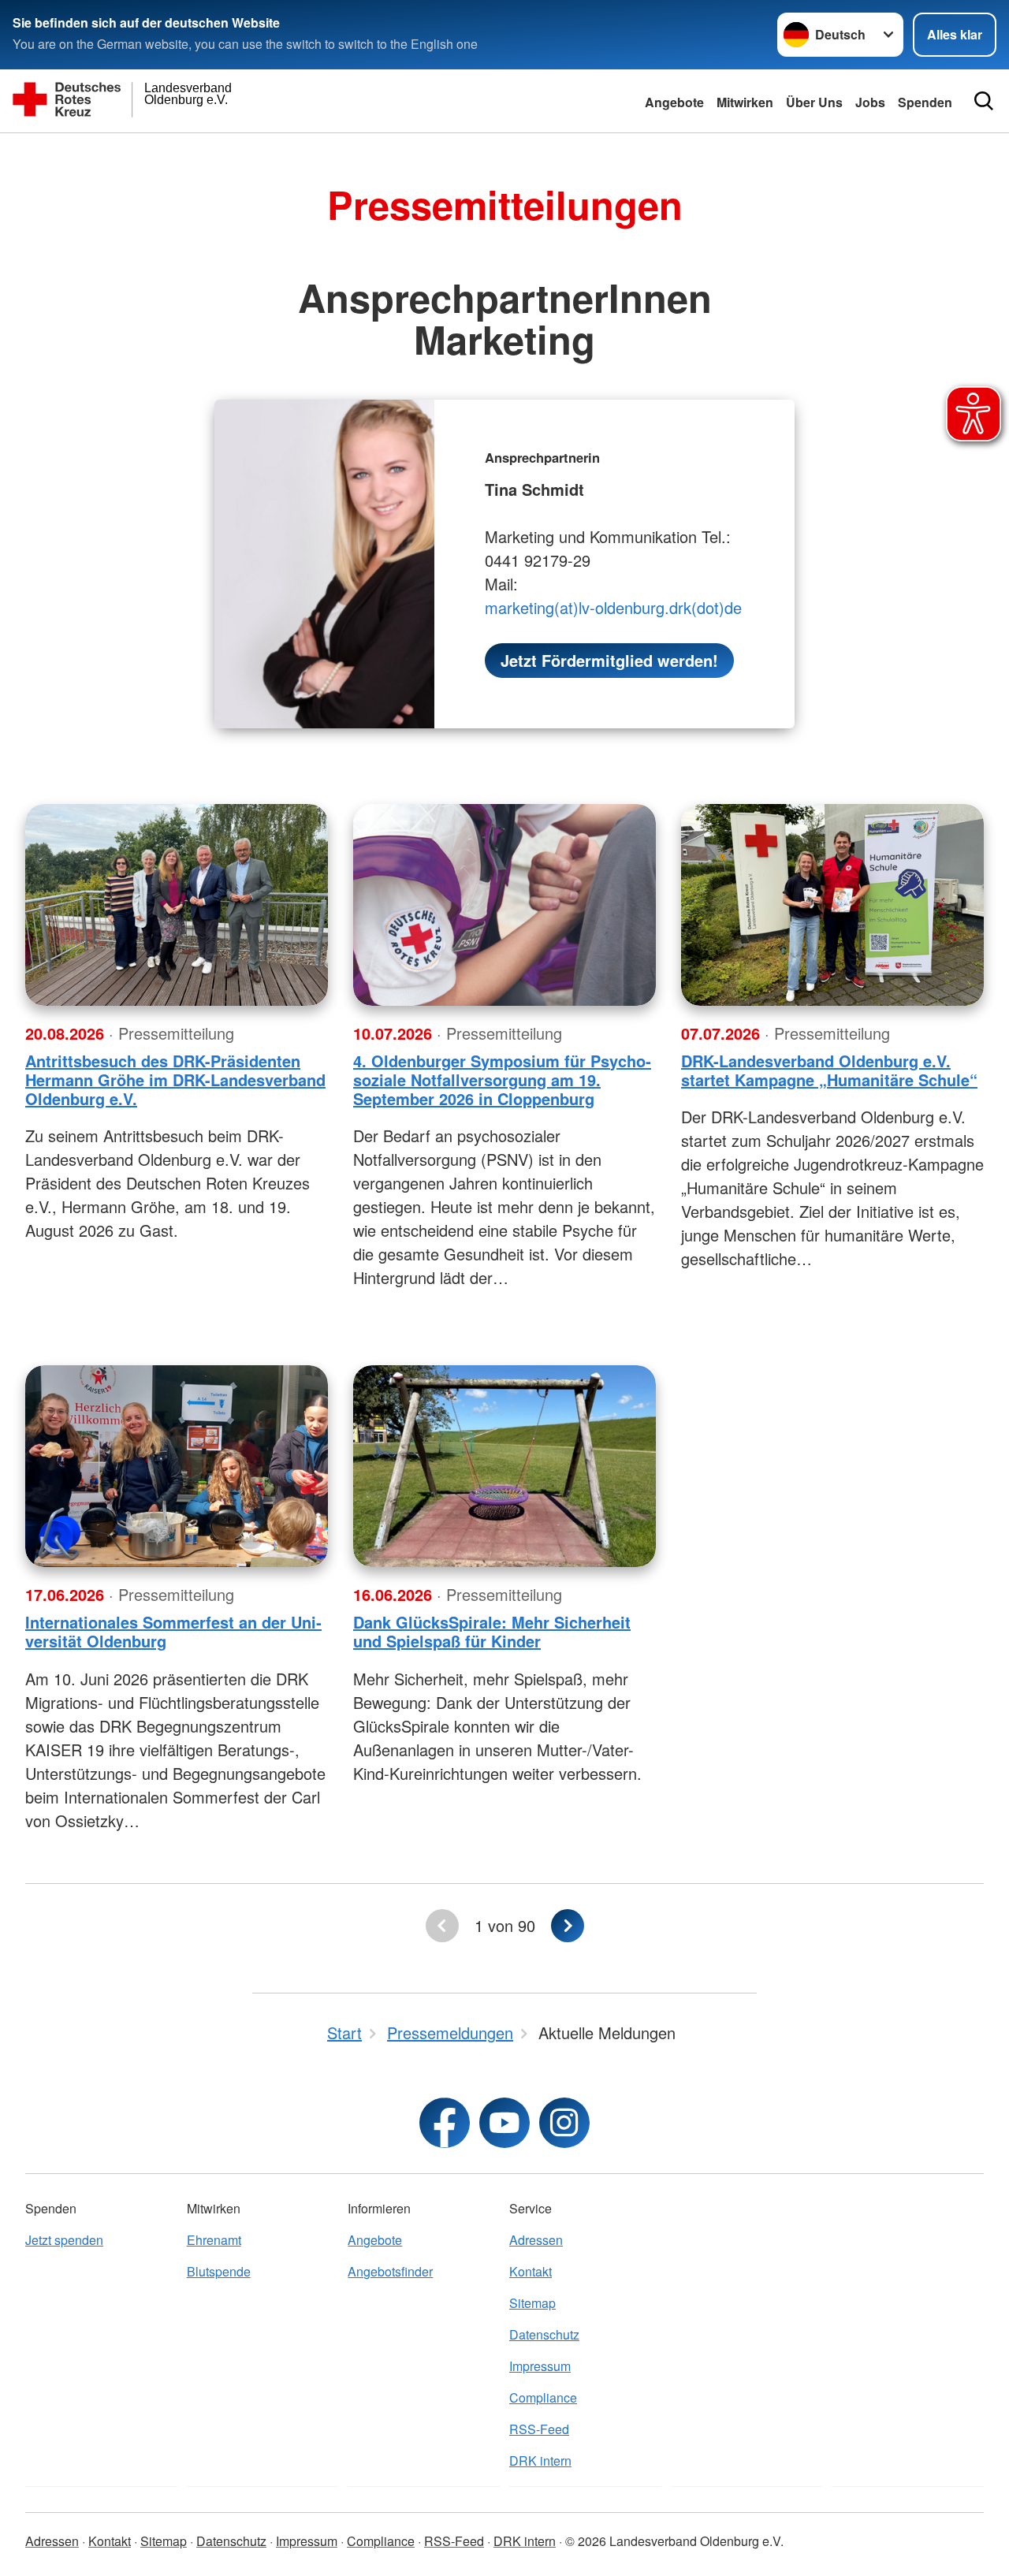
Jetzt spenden (64, 2240)
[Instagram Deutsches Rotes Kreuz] (564, 2123)
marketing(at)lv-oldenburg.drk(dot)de (613, 607)
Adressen (536, 2240)
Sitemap (532, 2303)
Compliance (543, 2397)
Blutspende (219, 2271)
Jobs (870, 102)
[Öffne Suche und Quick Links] (984, 101)
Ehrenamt (214, 2240)
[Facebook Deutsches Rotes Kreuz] (445, 2123)
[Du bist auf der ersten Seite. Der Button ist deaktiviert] (442, 1926)
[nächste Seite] (568, 1926)
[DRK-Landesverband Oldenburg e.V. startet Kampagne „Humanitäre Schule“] (832, 905)
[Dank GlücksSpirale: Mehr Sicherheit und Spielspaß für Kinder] (504, 1466)
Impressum (540, 2366)
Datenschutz (544, 2334)
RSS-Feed (539, 2429)
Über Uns (814, 102)
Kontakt (531, 2271)
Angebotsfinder (390, 2271)
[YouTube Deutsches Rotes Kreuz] (504, 2123)
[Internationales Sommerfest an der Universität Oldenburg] (177, 1466)
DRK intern (540, 2461)
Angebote (674, 102)
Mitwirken (745, 102)
